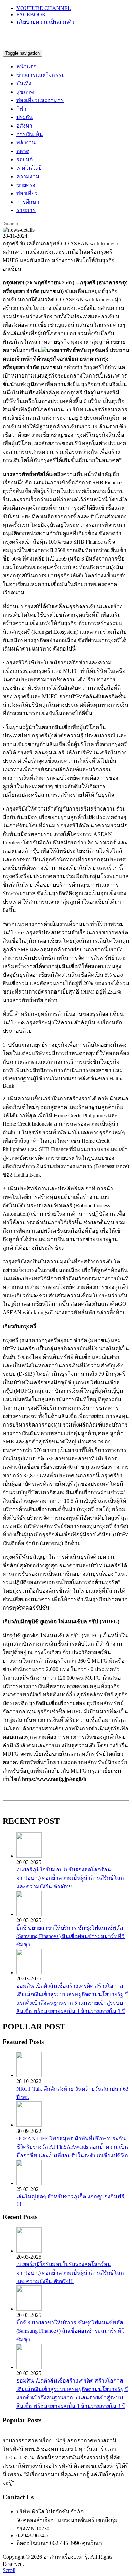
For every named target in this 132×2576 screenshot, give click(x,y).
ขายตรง (26, 185)
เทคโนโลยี (29, 168)
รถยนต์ (25, 159)
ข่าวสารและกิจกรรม (41, 75)
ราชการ (26, 210)
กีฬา (21, 109)
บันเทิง (24, 83)
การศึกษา (28, 202)
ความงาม (28, 176)
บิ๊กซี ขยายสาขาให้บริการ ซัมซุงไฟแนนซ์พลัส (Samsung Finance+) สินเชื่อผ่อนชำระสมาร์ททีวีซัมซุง (70, 1936)
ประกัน (25, 117)
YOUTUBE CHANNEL (44, 8)
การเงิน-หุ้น (30, 134)
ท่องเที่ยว (27, 193)
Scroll (9, 2570)
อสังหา (24, 126)
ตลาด (23, 151)
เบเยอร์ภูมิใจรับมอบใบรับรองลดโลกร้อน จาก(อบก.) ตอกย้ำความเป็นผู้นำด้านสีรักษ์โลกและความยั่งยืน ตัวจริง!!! (70, 1878)
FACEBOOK (31, 14)
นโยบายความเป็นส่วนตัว (45, 22)
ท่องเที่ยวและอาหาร (40, 100)
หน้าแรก (26, 66)
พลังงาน (26, 143)
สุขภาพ (25, 92)
